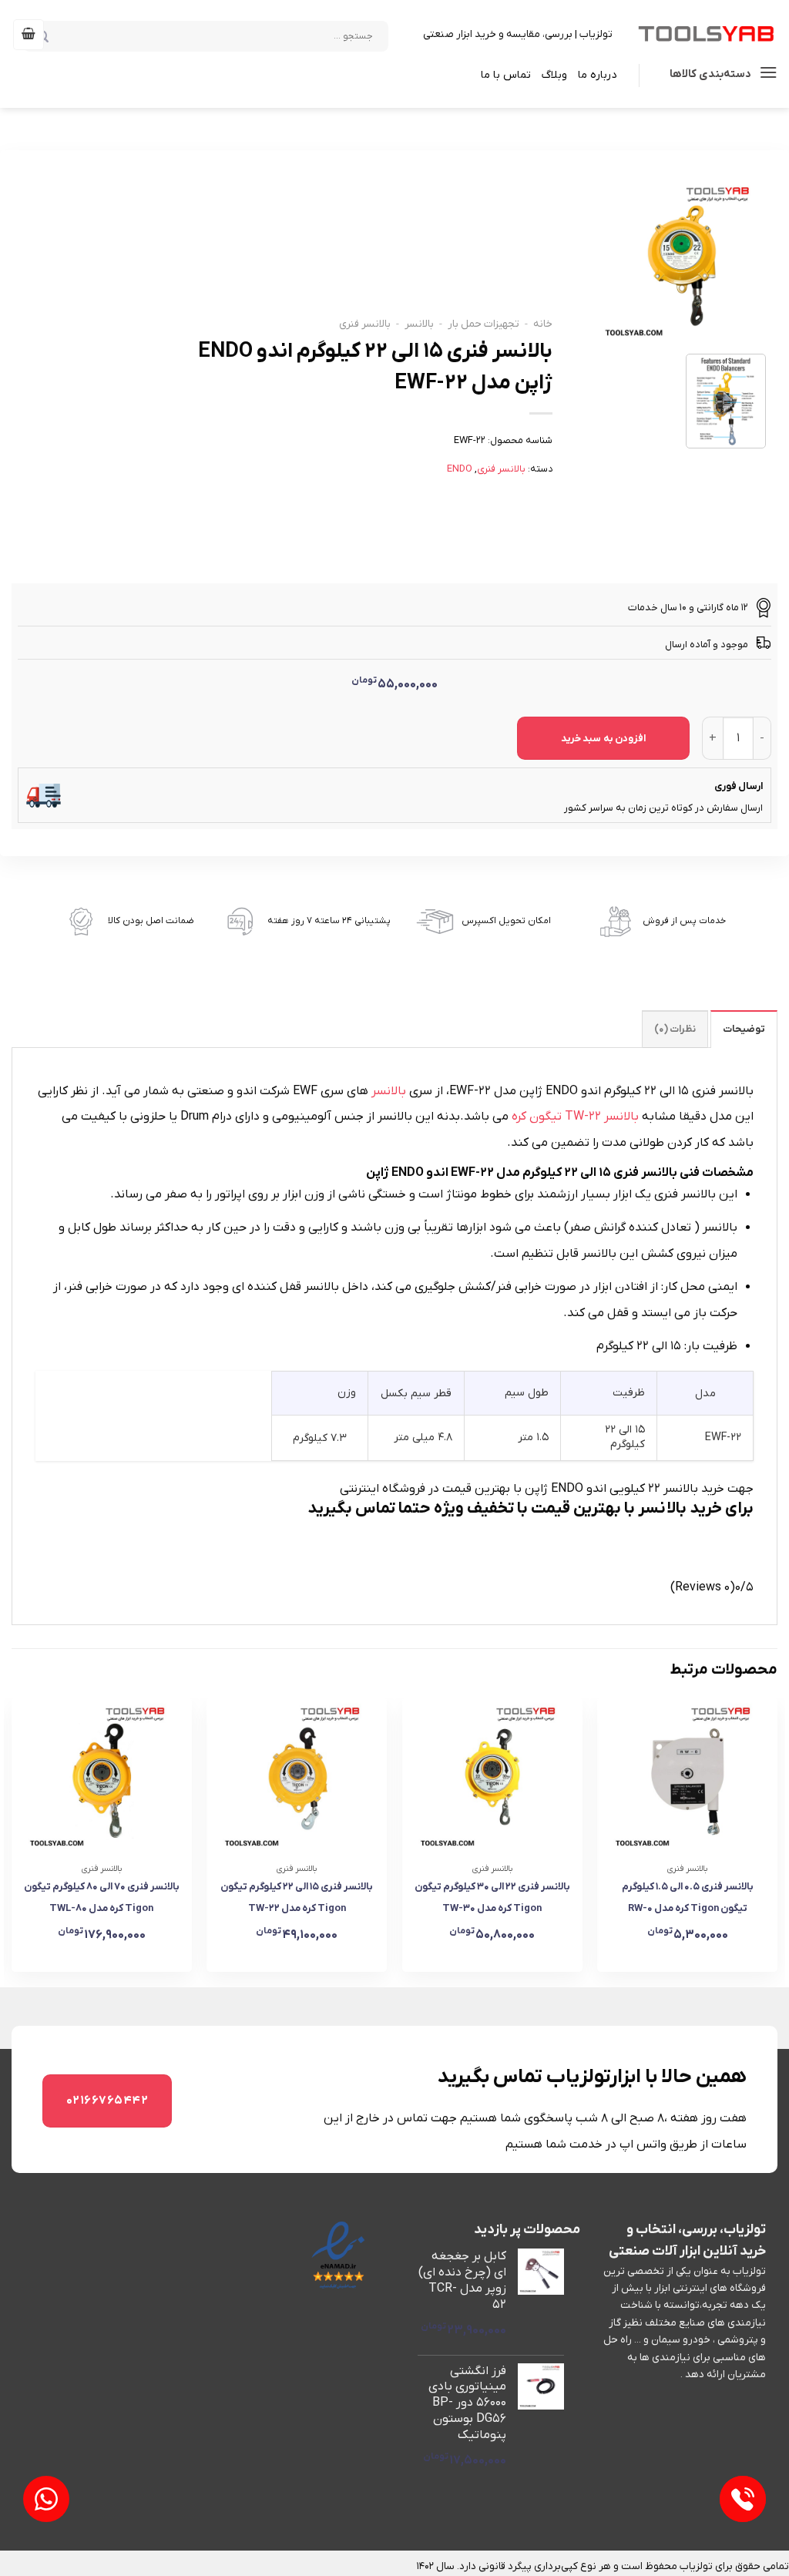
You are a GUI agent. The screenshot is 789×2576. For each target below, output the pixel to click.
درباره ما (597, 75)
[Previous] (777, 1841)
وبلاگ (554, 75)
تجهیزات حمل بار (483, 324)
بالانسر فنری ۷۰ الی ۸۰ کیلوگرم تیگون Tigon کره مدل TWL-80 (102, 1898)
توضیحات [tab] (744, 1029)
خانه (543, 324)
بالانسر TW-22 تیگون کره (575, 1117)
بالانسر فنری (365, 324)
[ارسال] (65, 35)
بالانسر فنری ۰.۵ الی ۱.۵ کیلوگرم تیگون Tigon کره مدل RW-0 (688, 1898)
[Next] (12, 1841)
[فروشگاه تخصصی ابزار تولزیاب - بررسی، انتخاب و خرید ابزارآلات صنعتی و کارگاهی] (707, 34)
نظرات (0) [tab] (675, 1029)
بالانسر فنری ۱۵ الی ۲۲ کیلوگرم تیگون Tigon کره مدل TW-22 (297, 1898)
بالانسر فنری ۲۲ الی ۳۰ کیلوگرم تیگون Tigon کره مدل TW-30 (492, 1898)
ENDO (460, 469)
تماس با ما (506, 75)
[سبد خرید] (29, 35)
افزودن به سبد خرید (603, 739)
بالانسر (419, 324)
